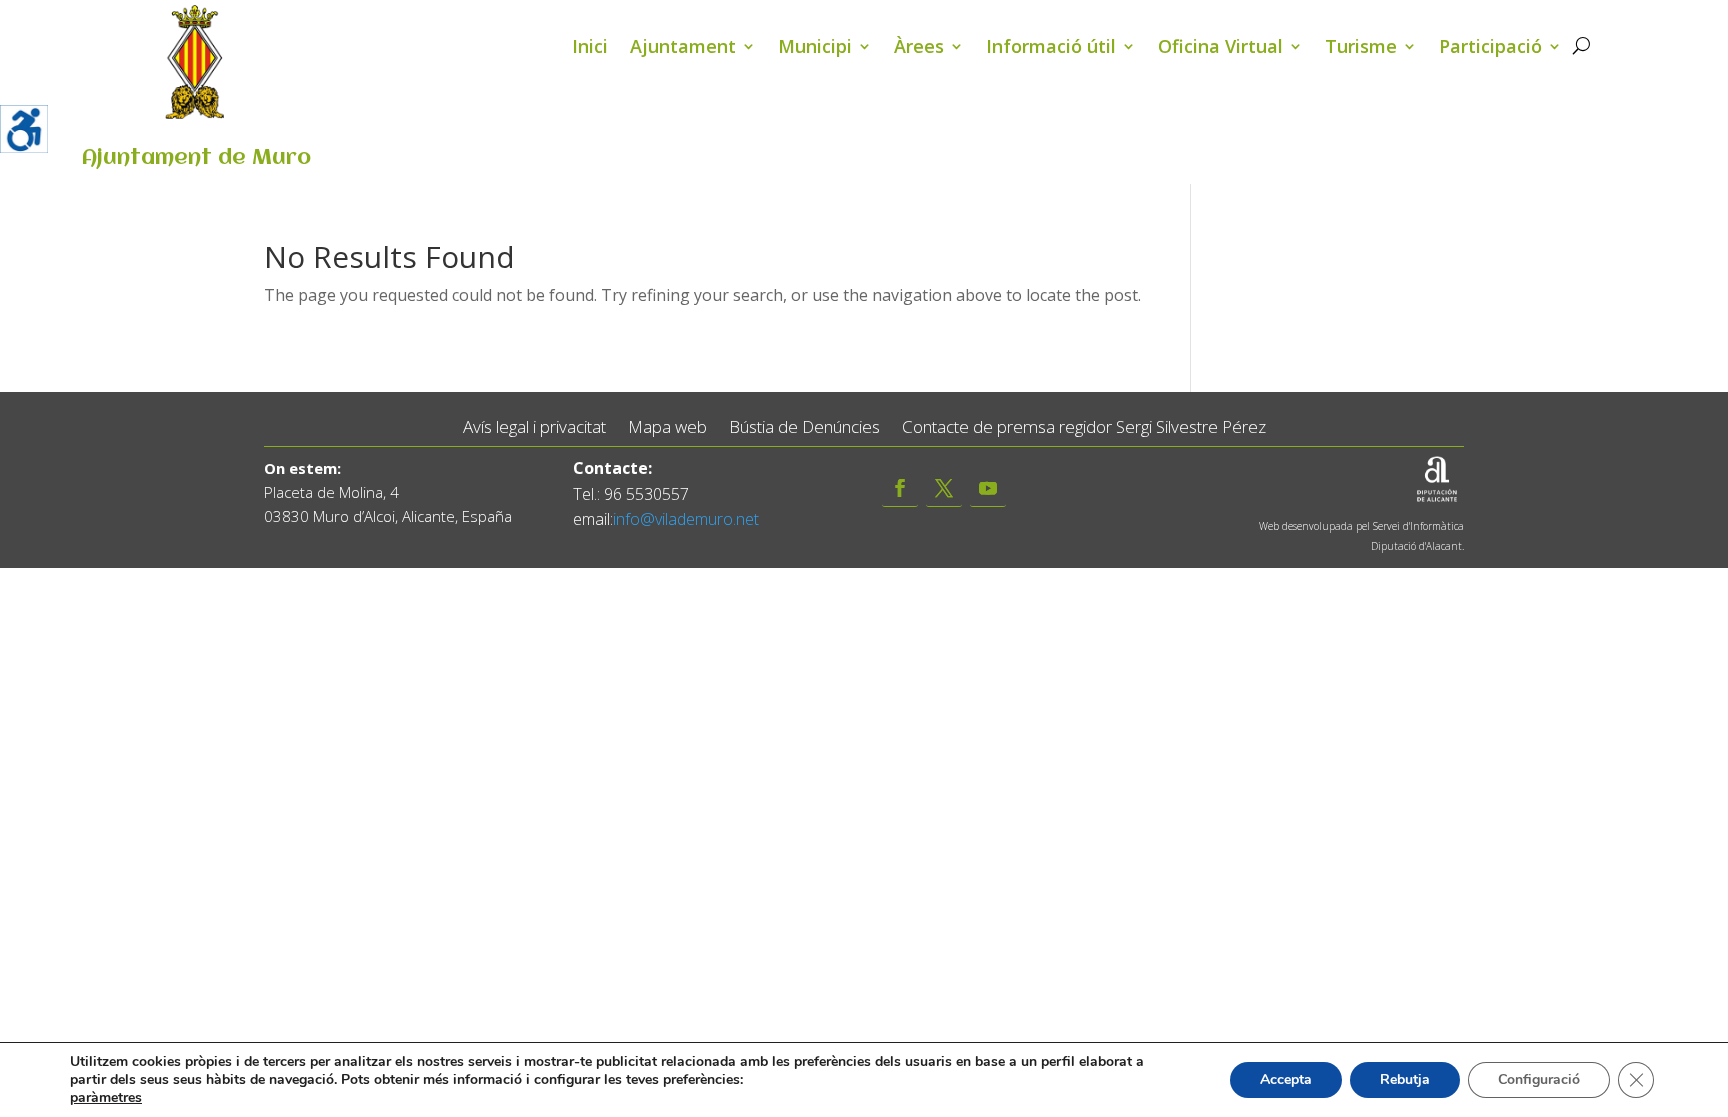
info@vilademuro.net (686, 519)
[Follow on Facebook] (900, 488)
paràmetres (106, 1098)
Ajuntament (683, 48)
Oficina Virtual (1220, 48)
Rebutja (1405, 1079)
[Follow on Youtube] (988, 488)
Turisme (1361, 48)
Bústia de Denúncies (804, 427)
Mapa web (667, 427)
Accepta (1286, 1079)
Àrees (919, 48)
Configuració (1539, 1079)
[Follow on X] (944, 488)
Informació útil (1051, 48)
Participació (1490, 48)
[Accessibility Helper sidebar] (24, 129)
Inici (590, 48)
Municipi (815, 48)
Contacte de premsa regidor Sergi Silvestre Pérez (1084, 427)
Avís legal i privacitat (534, 427)
